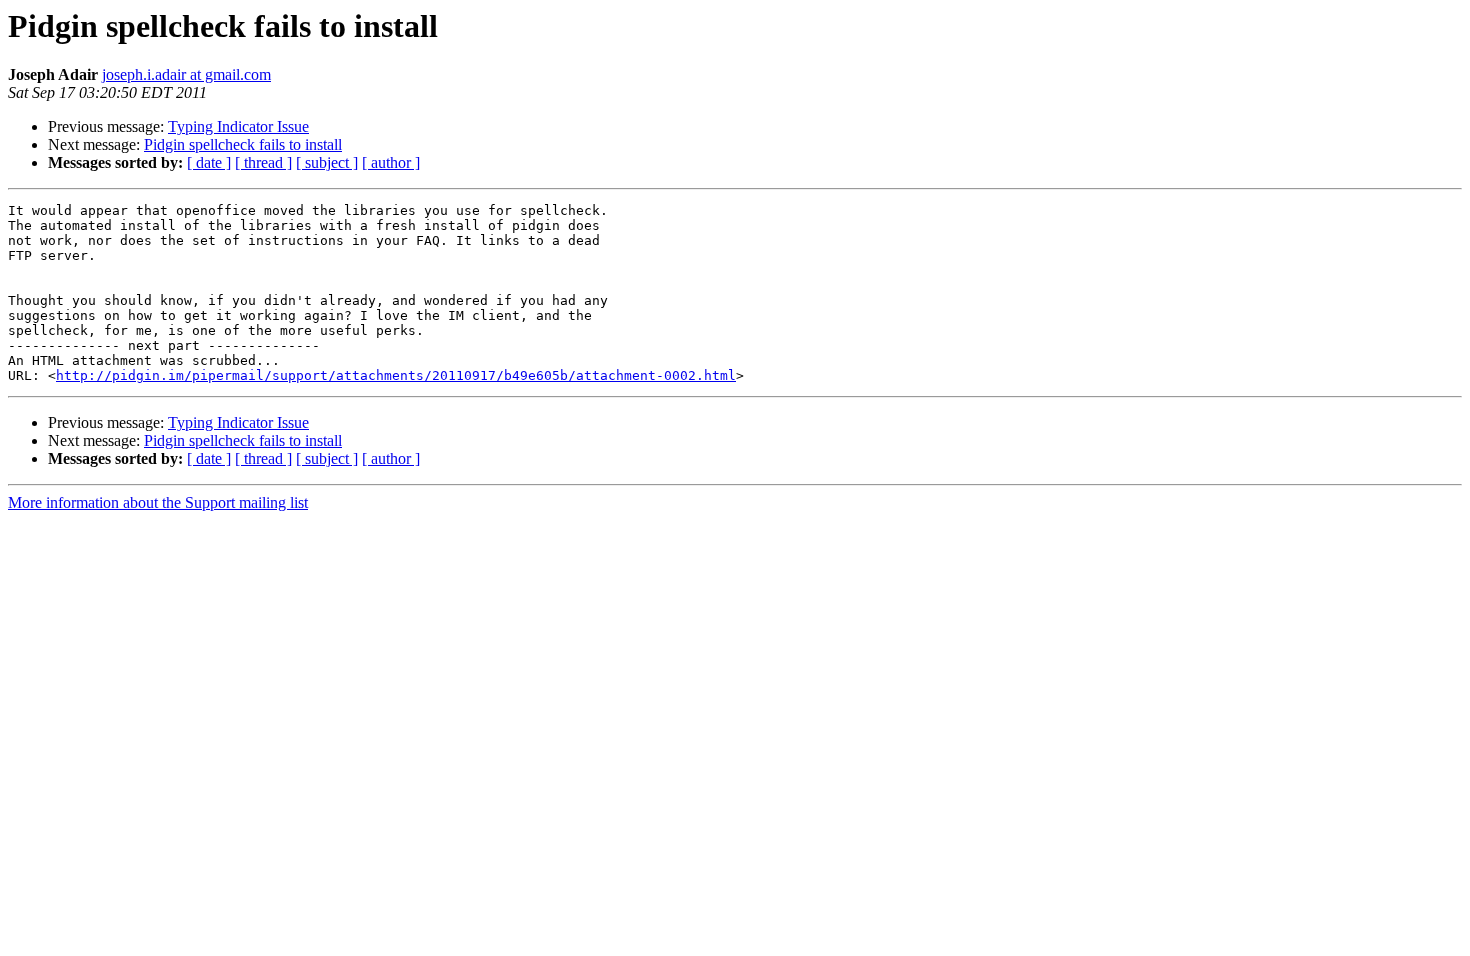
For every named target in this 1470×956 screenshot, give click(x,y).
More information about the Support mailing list (158, 502)
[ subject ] (327, 162)
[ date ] (209, 162)
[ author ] (391, 162)
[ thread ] (263, 162)
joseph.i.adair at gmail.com (186, 74)
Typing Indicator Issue (238, 126)
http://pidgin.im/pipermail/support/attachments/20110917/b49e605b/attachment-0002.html (396, 375)
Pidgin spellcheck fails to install (243, 144)
